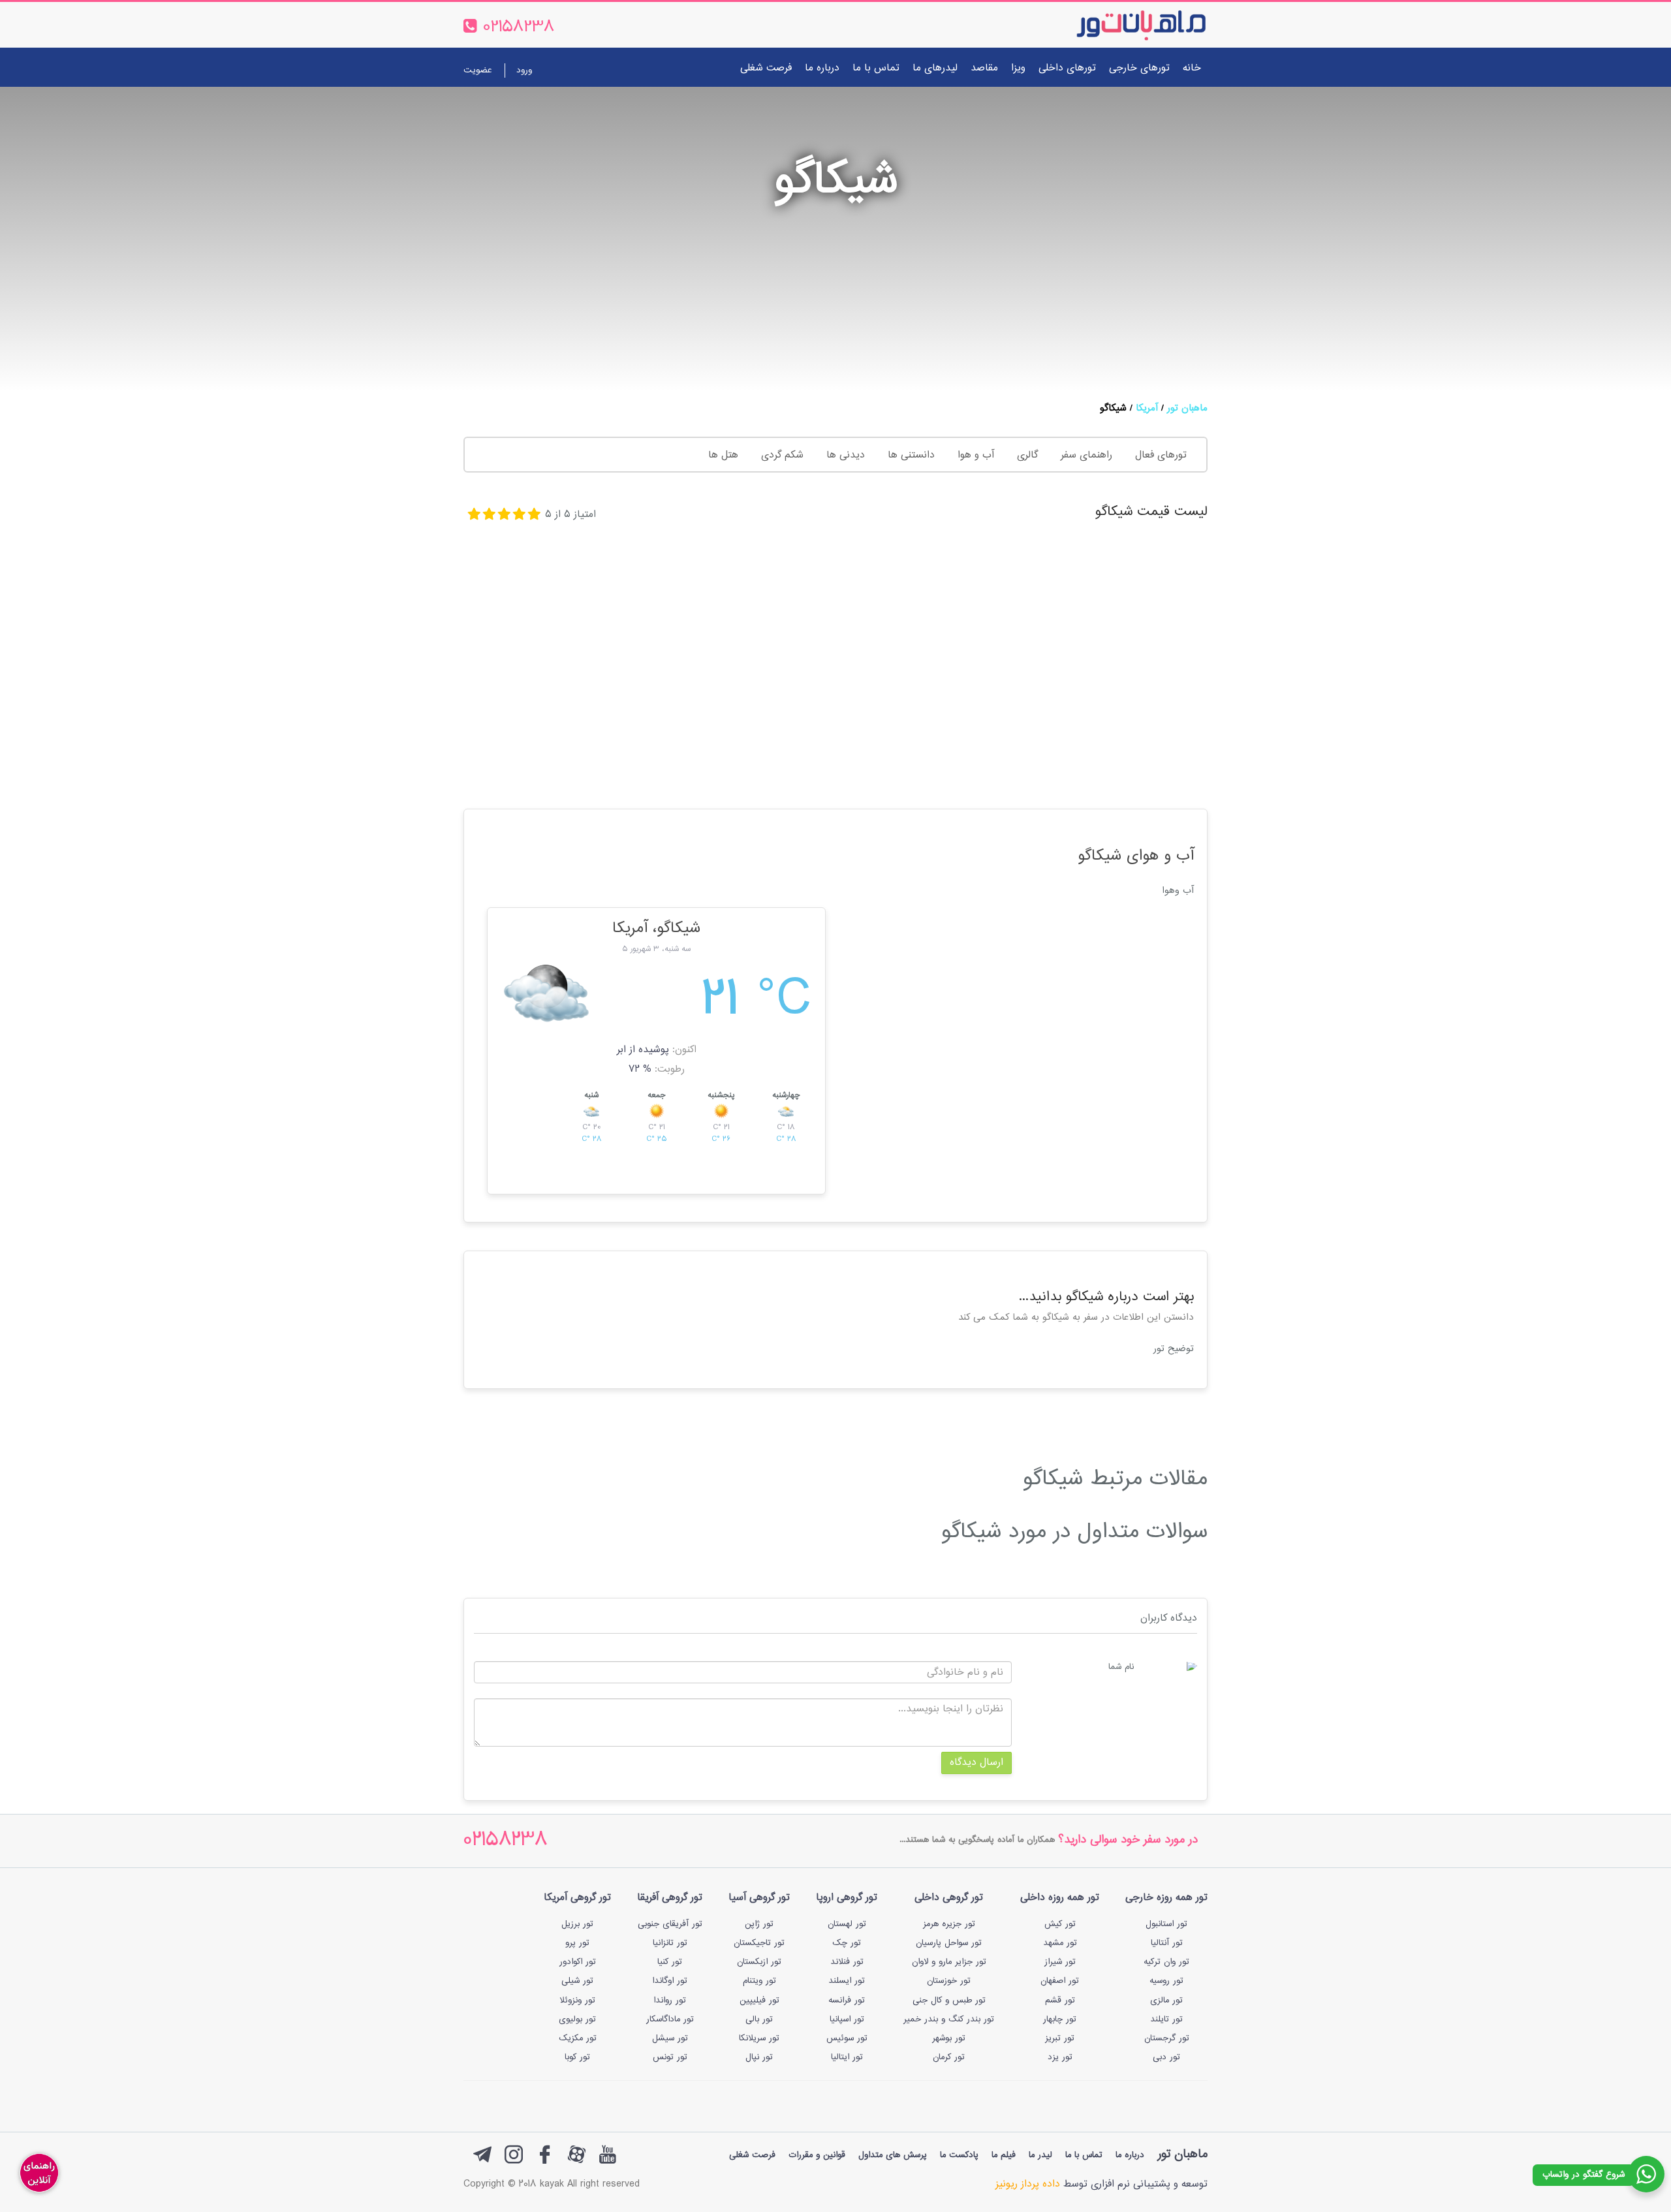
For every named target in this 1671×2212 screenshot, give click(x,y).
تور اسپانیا (847, 2019)
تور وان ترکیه (1166, 1962)
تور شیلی (577, 1981)
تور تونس (670, 2057)
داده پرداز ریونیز (1028, 2184)
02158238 (506, 1841)
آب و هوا (976, 455)
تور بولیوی (577, 2019)
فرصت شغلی (766, 68)
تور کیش (1060, 1924)
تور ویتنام (759, 1981)
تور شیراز (1060, 1962)
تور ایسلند (847, 1981)
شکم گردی (782, 455)
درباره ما (822, 68)
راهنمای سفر (1086, 455)
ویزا (1018, 68)
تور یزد (1060, 2057)
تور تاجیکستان (759, 1943)
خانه (1192, 68)
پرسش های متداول (893, 2155)
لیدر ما (1040, 2155)
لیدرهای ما (935, 68)
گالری (1027, 455)
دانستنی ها (911, 455)
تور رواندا (670, 2001)
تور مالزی (1166, 2001)
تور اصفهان (1060, 1981)
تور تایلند (1166, 2019)
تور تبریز (1060, 2038)
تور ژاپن (759, 1924)
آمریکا (1147, 408)
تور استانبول (1166, 1924)
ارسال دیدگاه (976, 1763)
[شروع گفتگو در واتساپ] (1646, 2174)
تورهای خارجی (1139, 68)
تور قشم (1060, 2001)
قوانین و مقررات (817, 2155)
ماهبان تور (1187, 408)
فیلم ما (1004, 2155)
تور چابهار (1060, 2019)
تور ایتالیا (847, 2057)
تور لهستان (847, 1924)
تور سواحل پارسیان (949, 1943)
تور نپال (759, 2057)
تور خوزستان (949, 1981)
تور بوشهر (949, 2038)
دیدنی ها (846, 455)
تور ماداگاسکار (670, 2019)
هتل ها (723, 455)
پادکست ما (959, 2155)
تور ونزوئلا (577, 2001)
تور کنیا (670, 1962)
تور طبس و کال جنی (949, 2001)
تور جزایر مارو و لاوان (949, 1962)
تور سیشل (670, 2038)
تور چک (847, 1943)
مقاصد (984, 68)
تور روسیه (1166, 1981)
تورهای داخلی (1067, 68)
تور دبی (1166, 2057)
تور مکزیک (578, 2038)
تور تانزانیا (670, 1943)
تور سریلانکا (759, 2038)
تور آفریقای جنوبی (670, 1924)
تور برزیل (577, 1924)
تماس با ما (876, 68)
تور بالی (759, 2019)
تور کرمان (949, 2057)
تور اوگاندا (670, 1981)
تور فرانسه (847, 2001)
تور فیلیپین (759, 2001)
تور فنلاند (847, 1962)
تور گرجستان (1167, 2038)
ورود (524, 70)
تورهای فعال (1161, 455)
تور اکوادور (578, 1962)
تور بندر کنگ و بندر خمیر (949, 2019)
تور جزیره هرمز (949, 1924)
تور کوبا (577, 2057)
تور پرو (577, 1943)
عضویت (477, 70)
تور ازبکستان (759, 1962)
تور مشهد (1060, 1943)
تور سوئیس (847, 2038)
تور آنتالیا (1167, 1943)
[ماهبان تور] (1120, 25)
